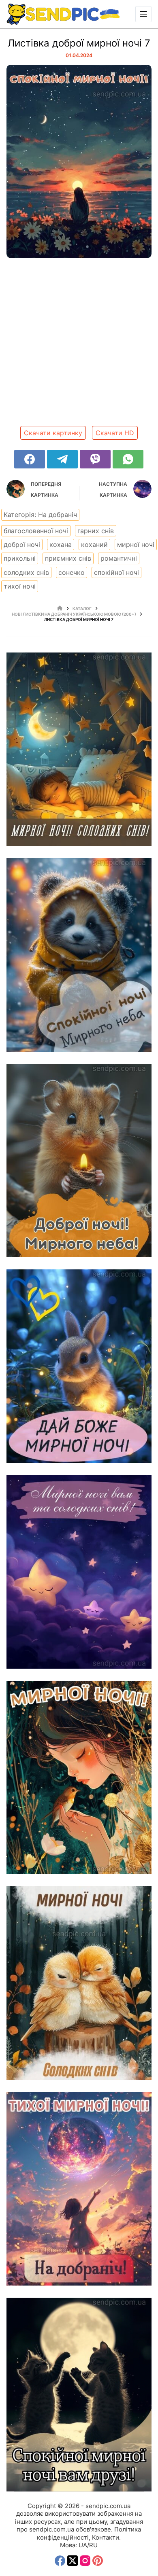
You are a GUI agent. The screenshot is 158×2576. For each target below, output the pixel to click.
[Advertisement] (79, 345)
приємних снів (68, 558)
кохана (61, 544)
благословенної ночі (36, 531)
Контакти (106, 2537)
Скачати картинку (53, 433)
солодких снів (26, 572)
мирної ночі (136, 544)
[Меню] (143, 14)
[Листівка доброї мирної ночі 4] (79, 2189)
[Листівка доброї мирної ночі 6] (79, 1777)
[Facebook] (30, 459)
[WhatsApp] (128, 459)
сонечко (72, 572)
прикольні (20, 558)
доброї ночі (22, 544)
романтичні (119, 558)
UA (83, 2545)
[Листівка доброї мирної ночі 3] (79, 2394)
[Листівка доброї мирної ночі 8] (79, 1572)
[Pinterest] (98, 2561)
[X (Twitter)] (73, 2561)
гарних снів (96, 531)
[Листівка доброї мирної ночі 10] (79, 1161)
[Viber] (95, 459)
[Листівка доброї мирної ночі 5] (79, 1983)
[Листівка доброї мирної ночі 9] (79, 1366)
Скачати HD (115, 433)
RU (93, 2545)
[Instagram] (85, 2561)
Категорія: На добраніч (40, 515)
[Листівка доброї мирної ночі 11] (79, 955)
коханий (94, 544)
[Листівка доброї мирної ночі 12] (79, 749)
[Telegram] (62, 459)
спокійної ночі (116, 572)
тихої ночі (20, 586)
